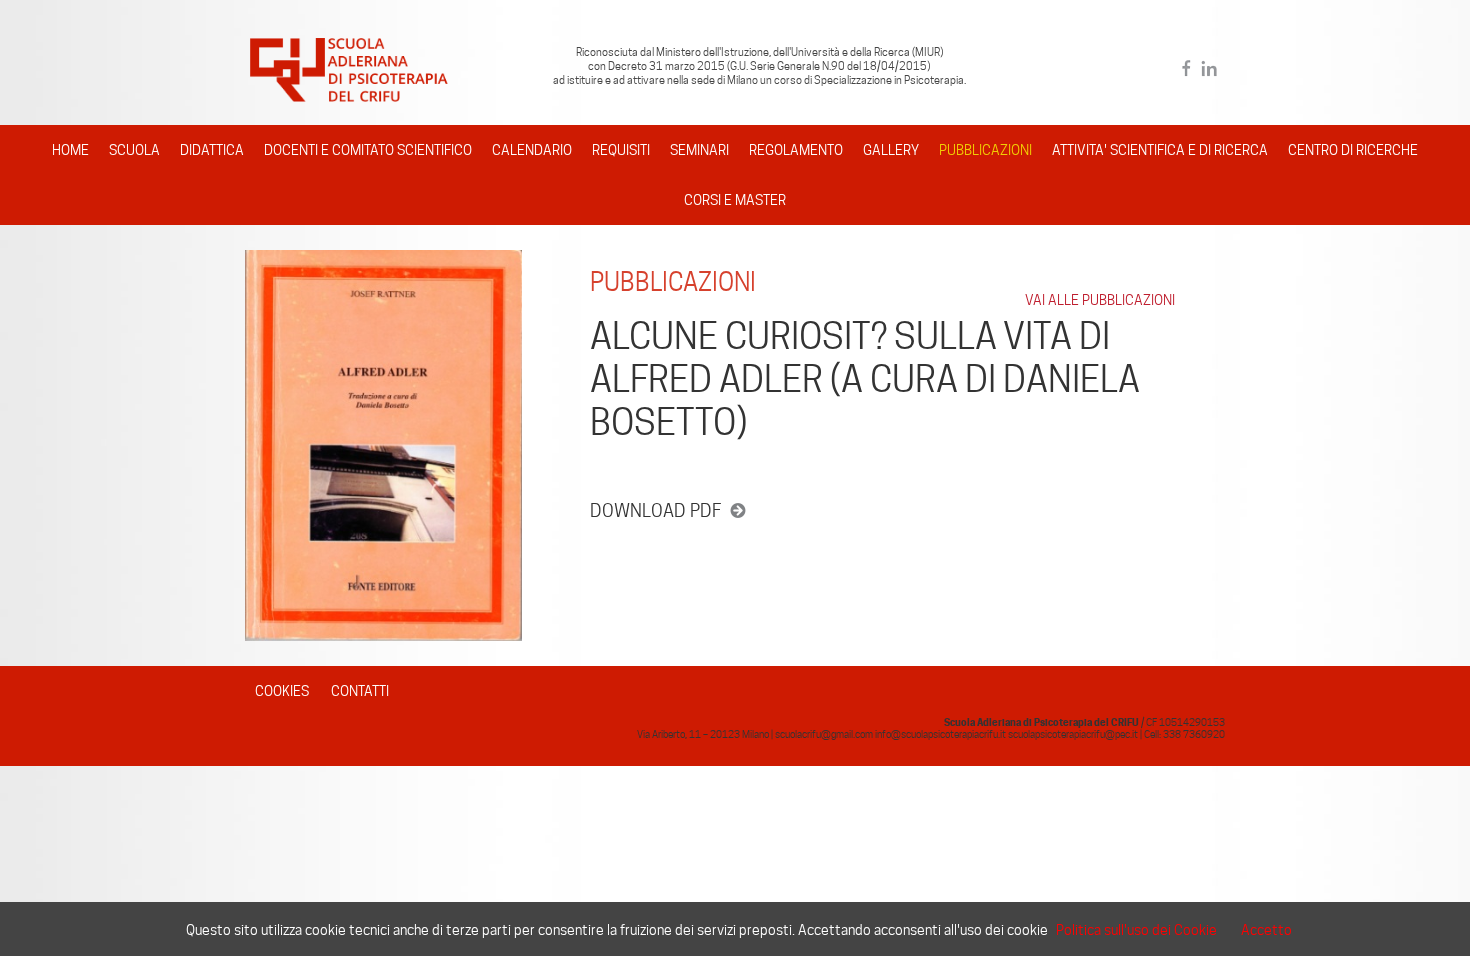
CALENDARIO (532, 150)
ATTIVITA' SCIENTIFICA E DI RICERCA (1160, 150)
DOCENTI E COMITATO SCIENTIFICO (368, 150)
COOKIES (282, 691)
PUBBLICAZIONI (985, 150)
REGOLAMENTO (796, 150)
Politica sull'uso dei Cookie (1136, 930)
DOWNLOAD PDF (655, 510)
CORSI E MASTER (735, 200)
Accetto (1266, 930)
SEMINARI (699, 150)
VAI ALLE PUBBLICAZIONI (1100, 300)
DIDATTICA (212, 150)
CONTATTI (360, 691)
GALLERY (891, 150)
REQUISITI (621, 150)
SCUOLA (134, 150)
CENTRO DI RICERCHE (1353, 150)
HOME (70, 150)
